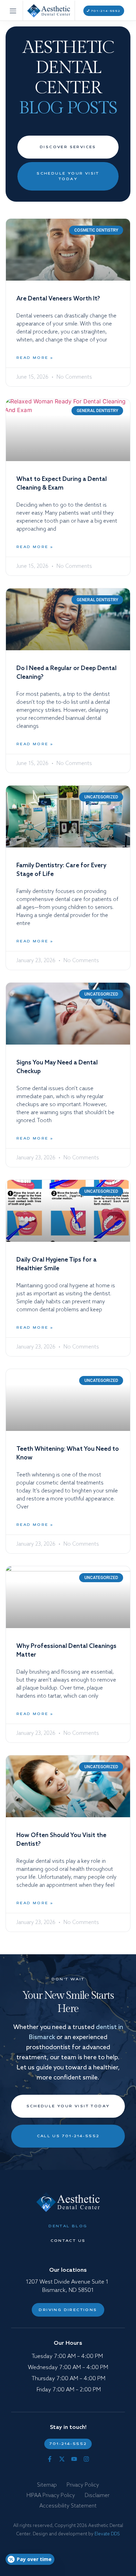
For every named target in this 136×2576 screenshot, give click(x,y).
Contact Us (68, 2241)
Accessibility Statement (68, 2506)
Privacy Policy (83, 2485)
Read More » (35, 358)
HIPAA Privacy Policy (51, 2495)
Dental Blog (68, 2226)
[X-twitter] (62, 2459)
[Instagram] (86, 2459)
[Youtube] (74, 2459)
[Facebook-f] (50, 2459)
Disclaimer (97, 2495)
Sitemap (47, 2485)
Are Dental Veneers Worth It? (58, 299)
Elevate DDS (107, 2534)
